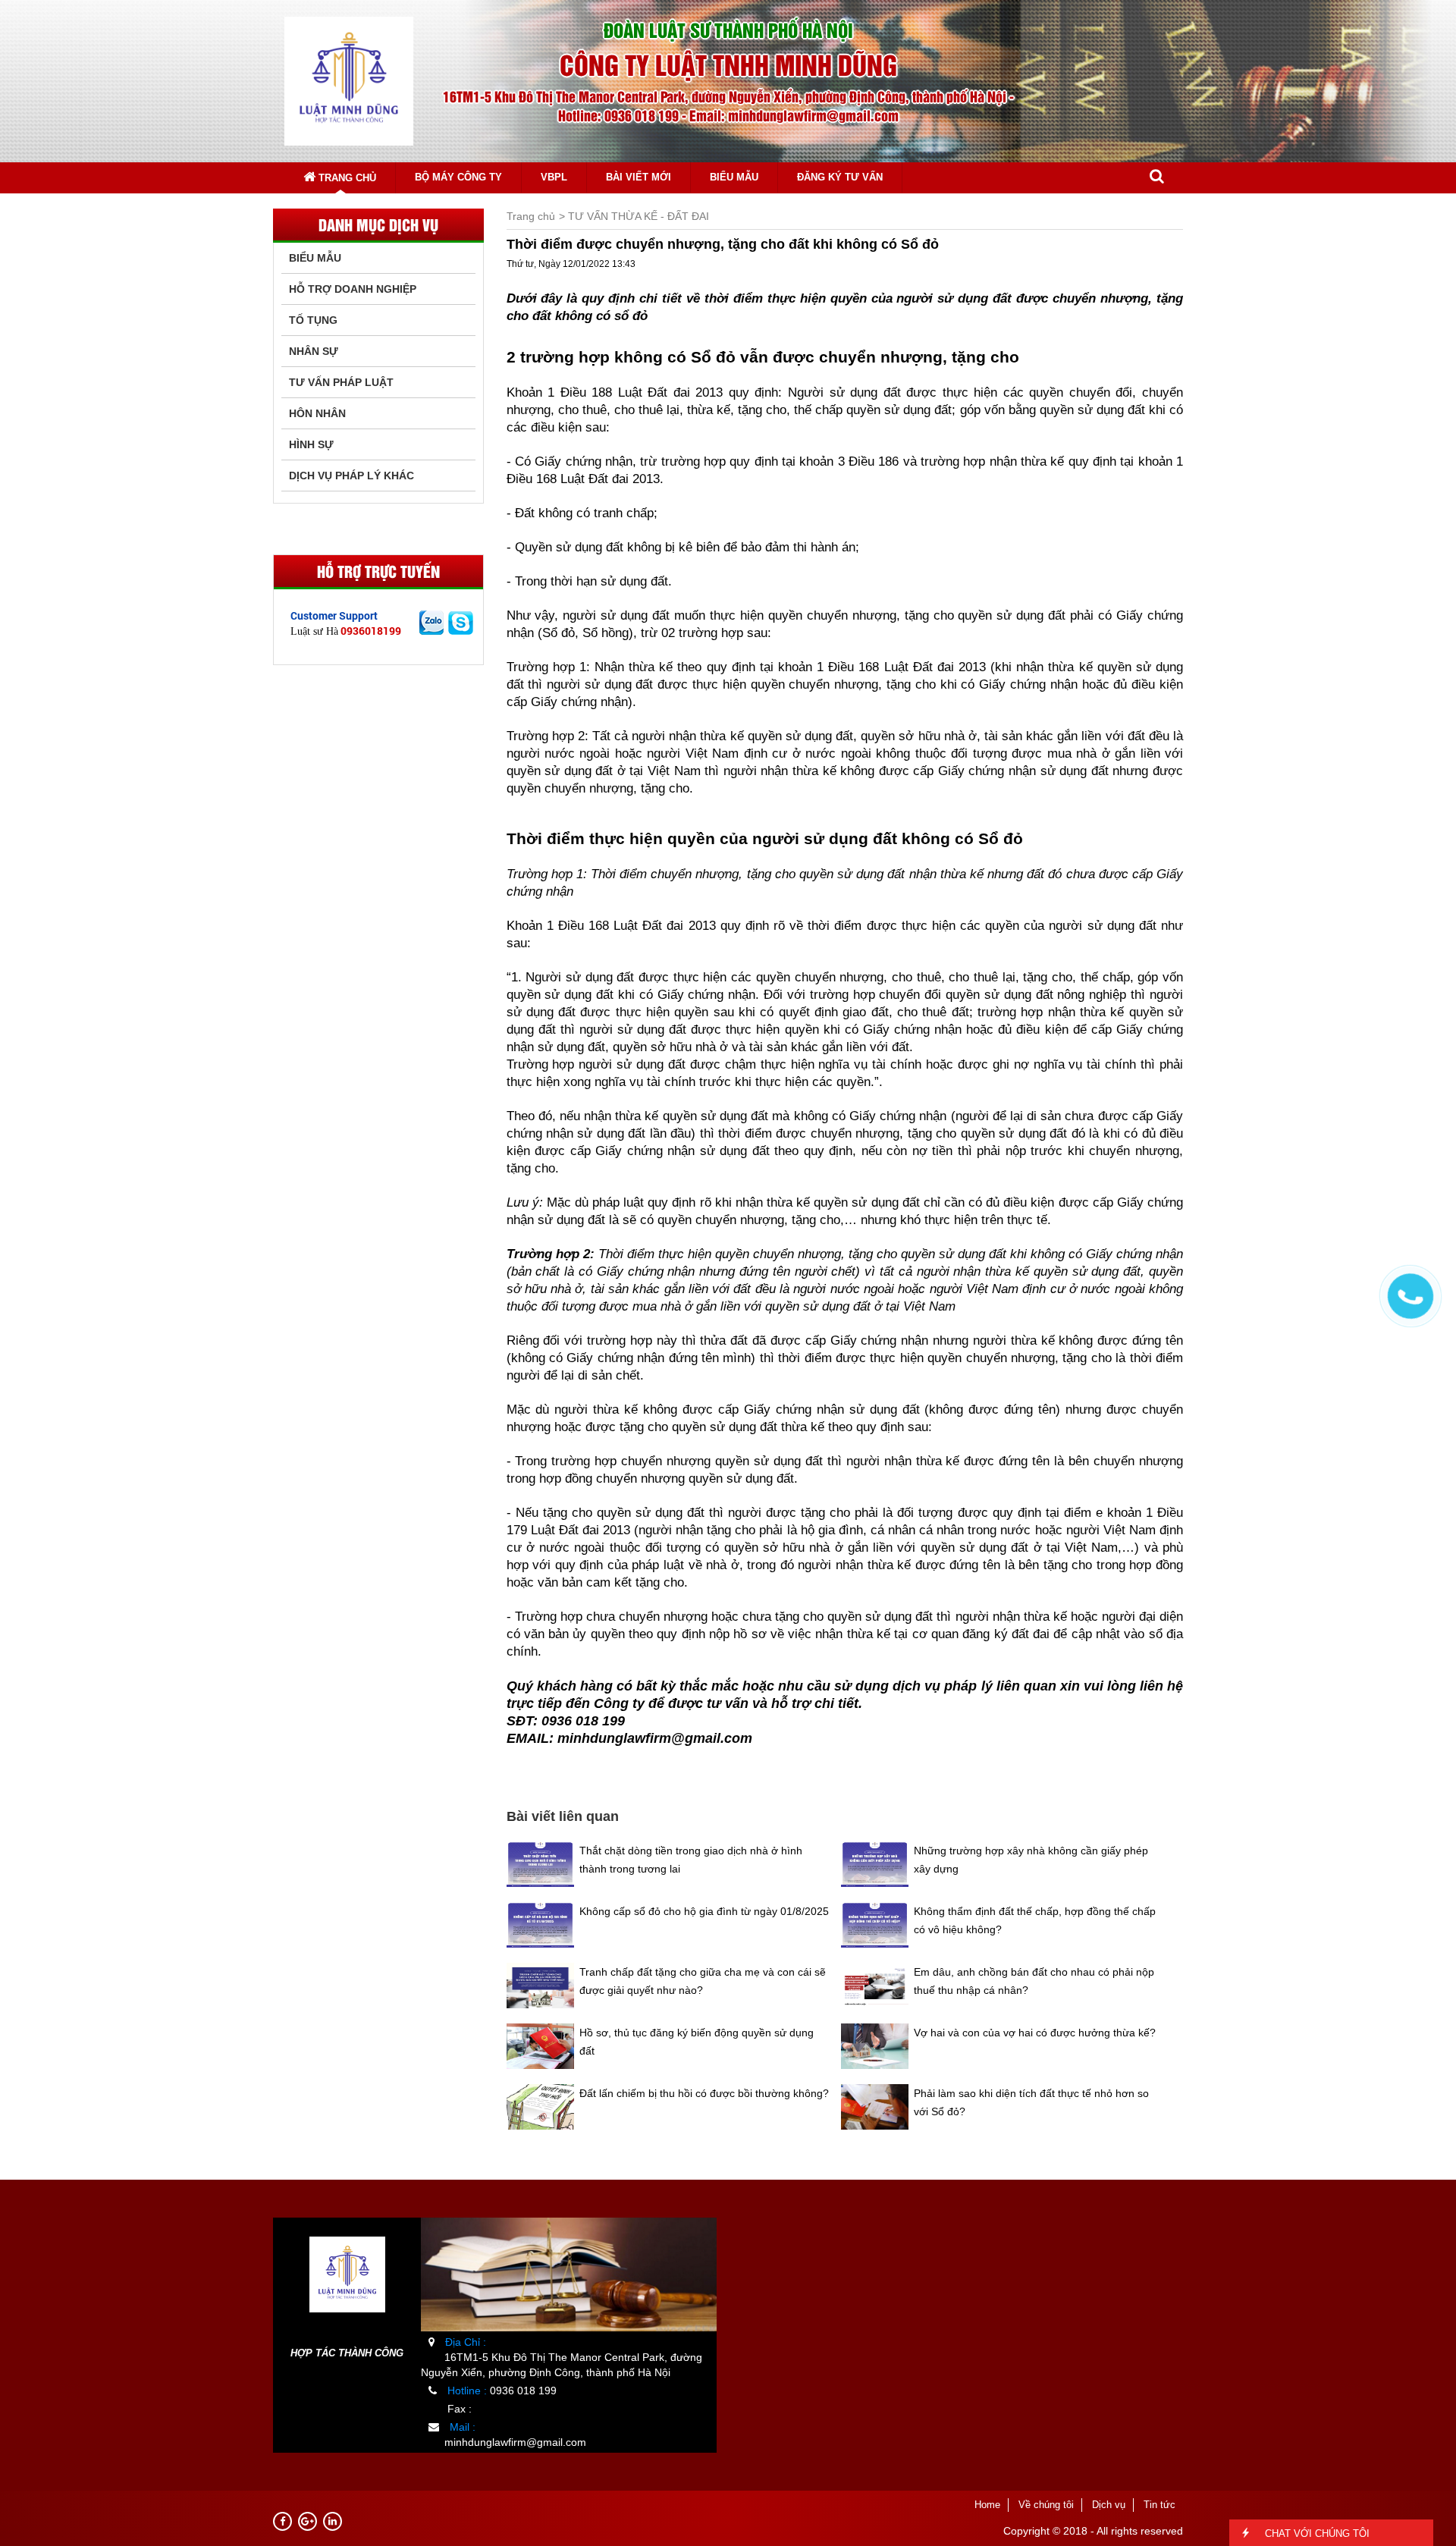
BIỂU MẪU (734, 177)
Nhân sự (314, 351)
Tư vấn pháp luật (341, 382)
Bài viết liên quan (563, 1816)
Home (987, 2505)
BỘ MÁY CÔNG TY (458, 177)
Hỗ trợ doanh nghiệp (353, 289)
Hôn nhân (317, 413)
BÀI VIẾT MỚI (639, 177)
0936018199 (371, 631)
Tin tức (1159, 2505)
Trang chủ (346, 178)
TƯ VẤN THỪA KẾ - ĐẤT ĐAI (639, 216)
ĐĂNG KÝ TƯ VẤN (840, 177)
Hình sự (311, 444)
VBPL (554, 177)
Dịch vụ (1109, 2505)
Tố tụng (313, 320)
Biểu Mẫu (315, 258)
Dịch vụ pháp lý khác (351, 476)
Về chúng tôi (1046, 2505)
